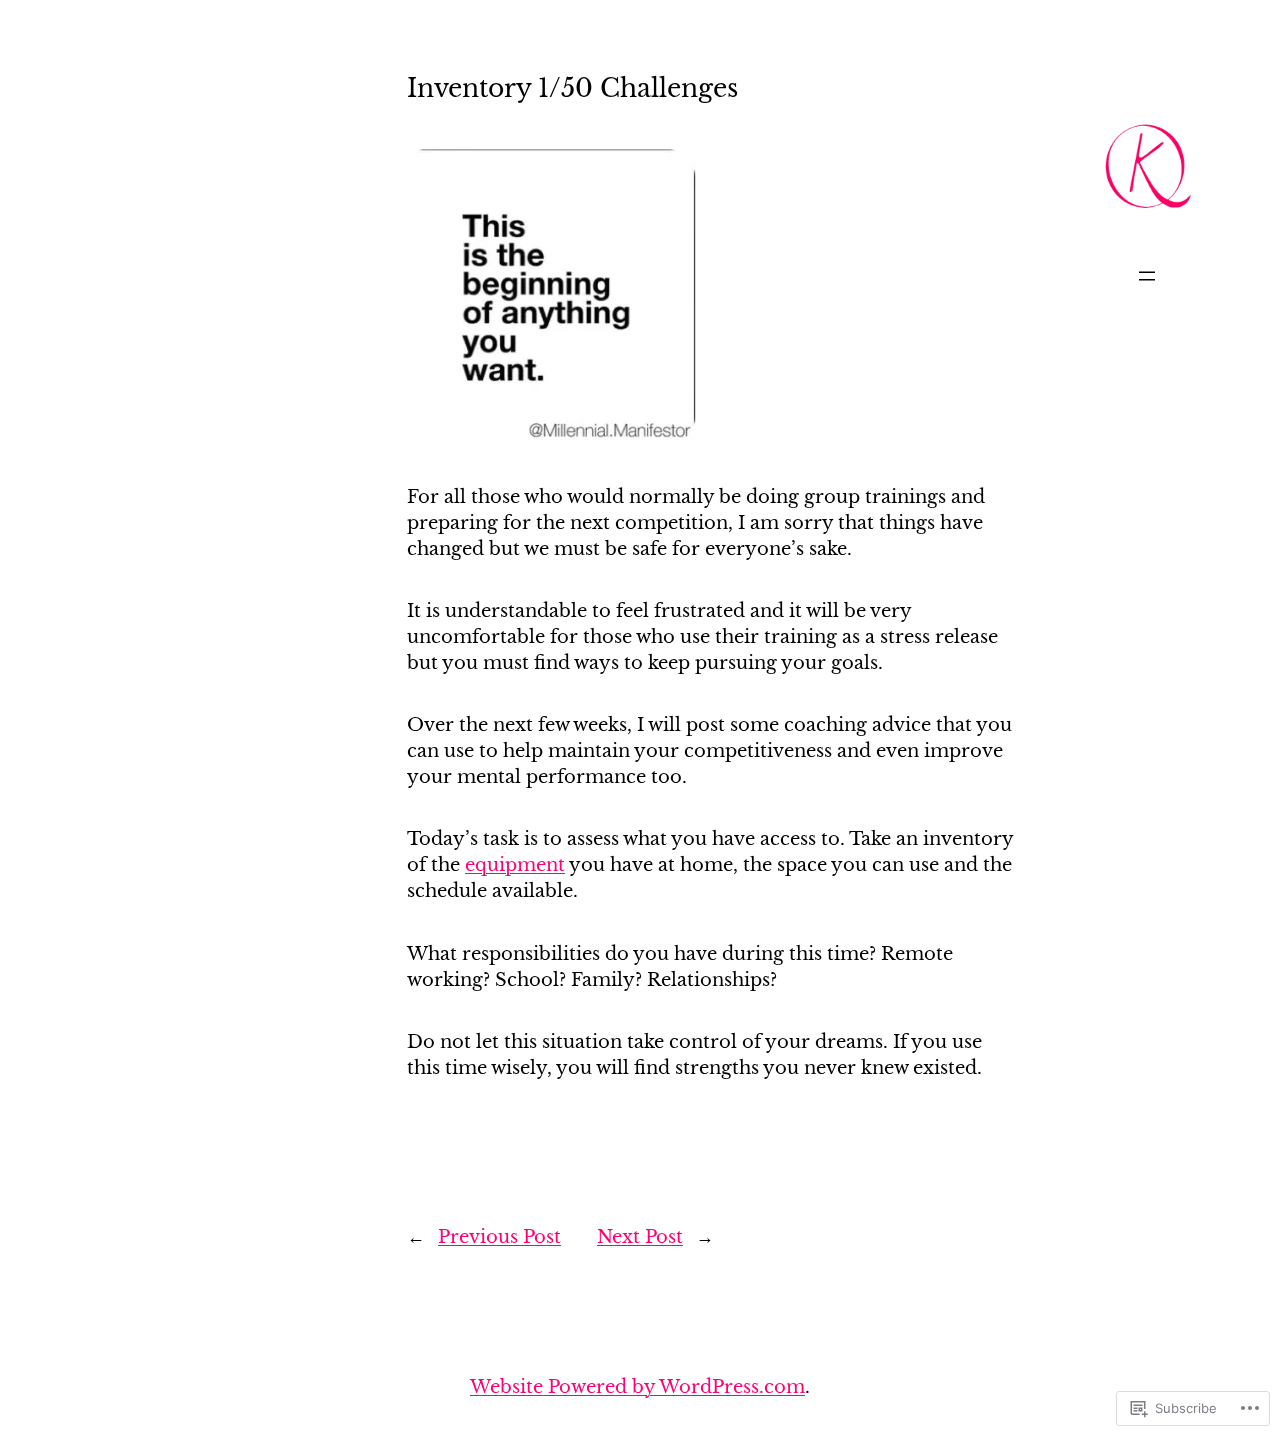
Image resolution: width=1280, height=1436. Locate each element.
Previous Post (499, 1236)
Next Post (640, 1236)
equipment (515, 864)
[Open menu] (1147, 276)
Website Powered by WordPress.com (637, 1386)
